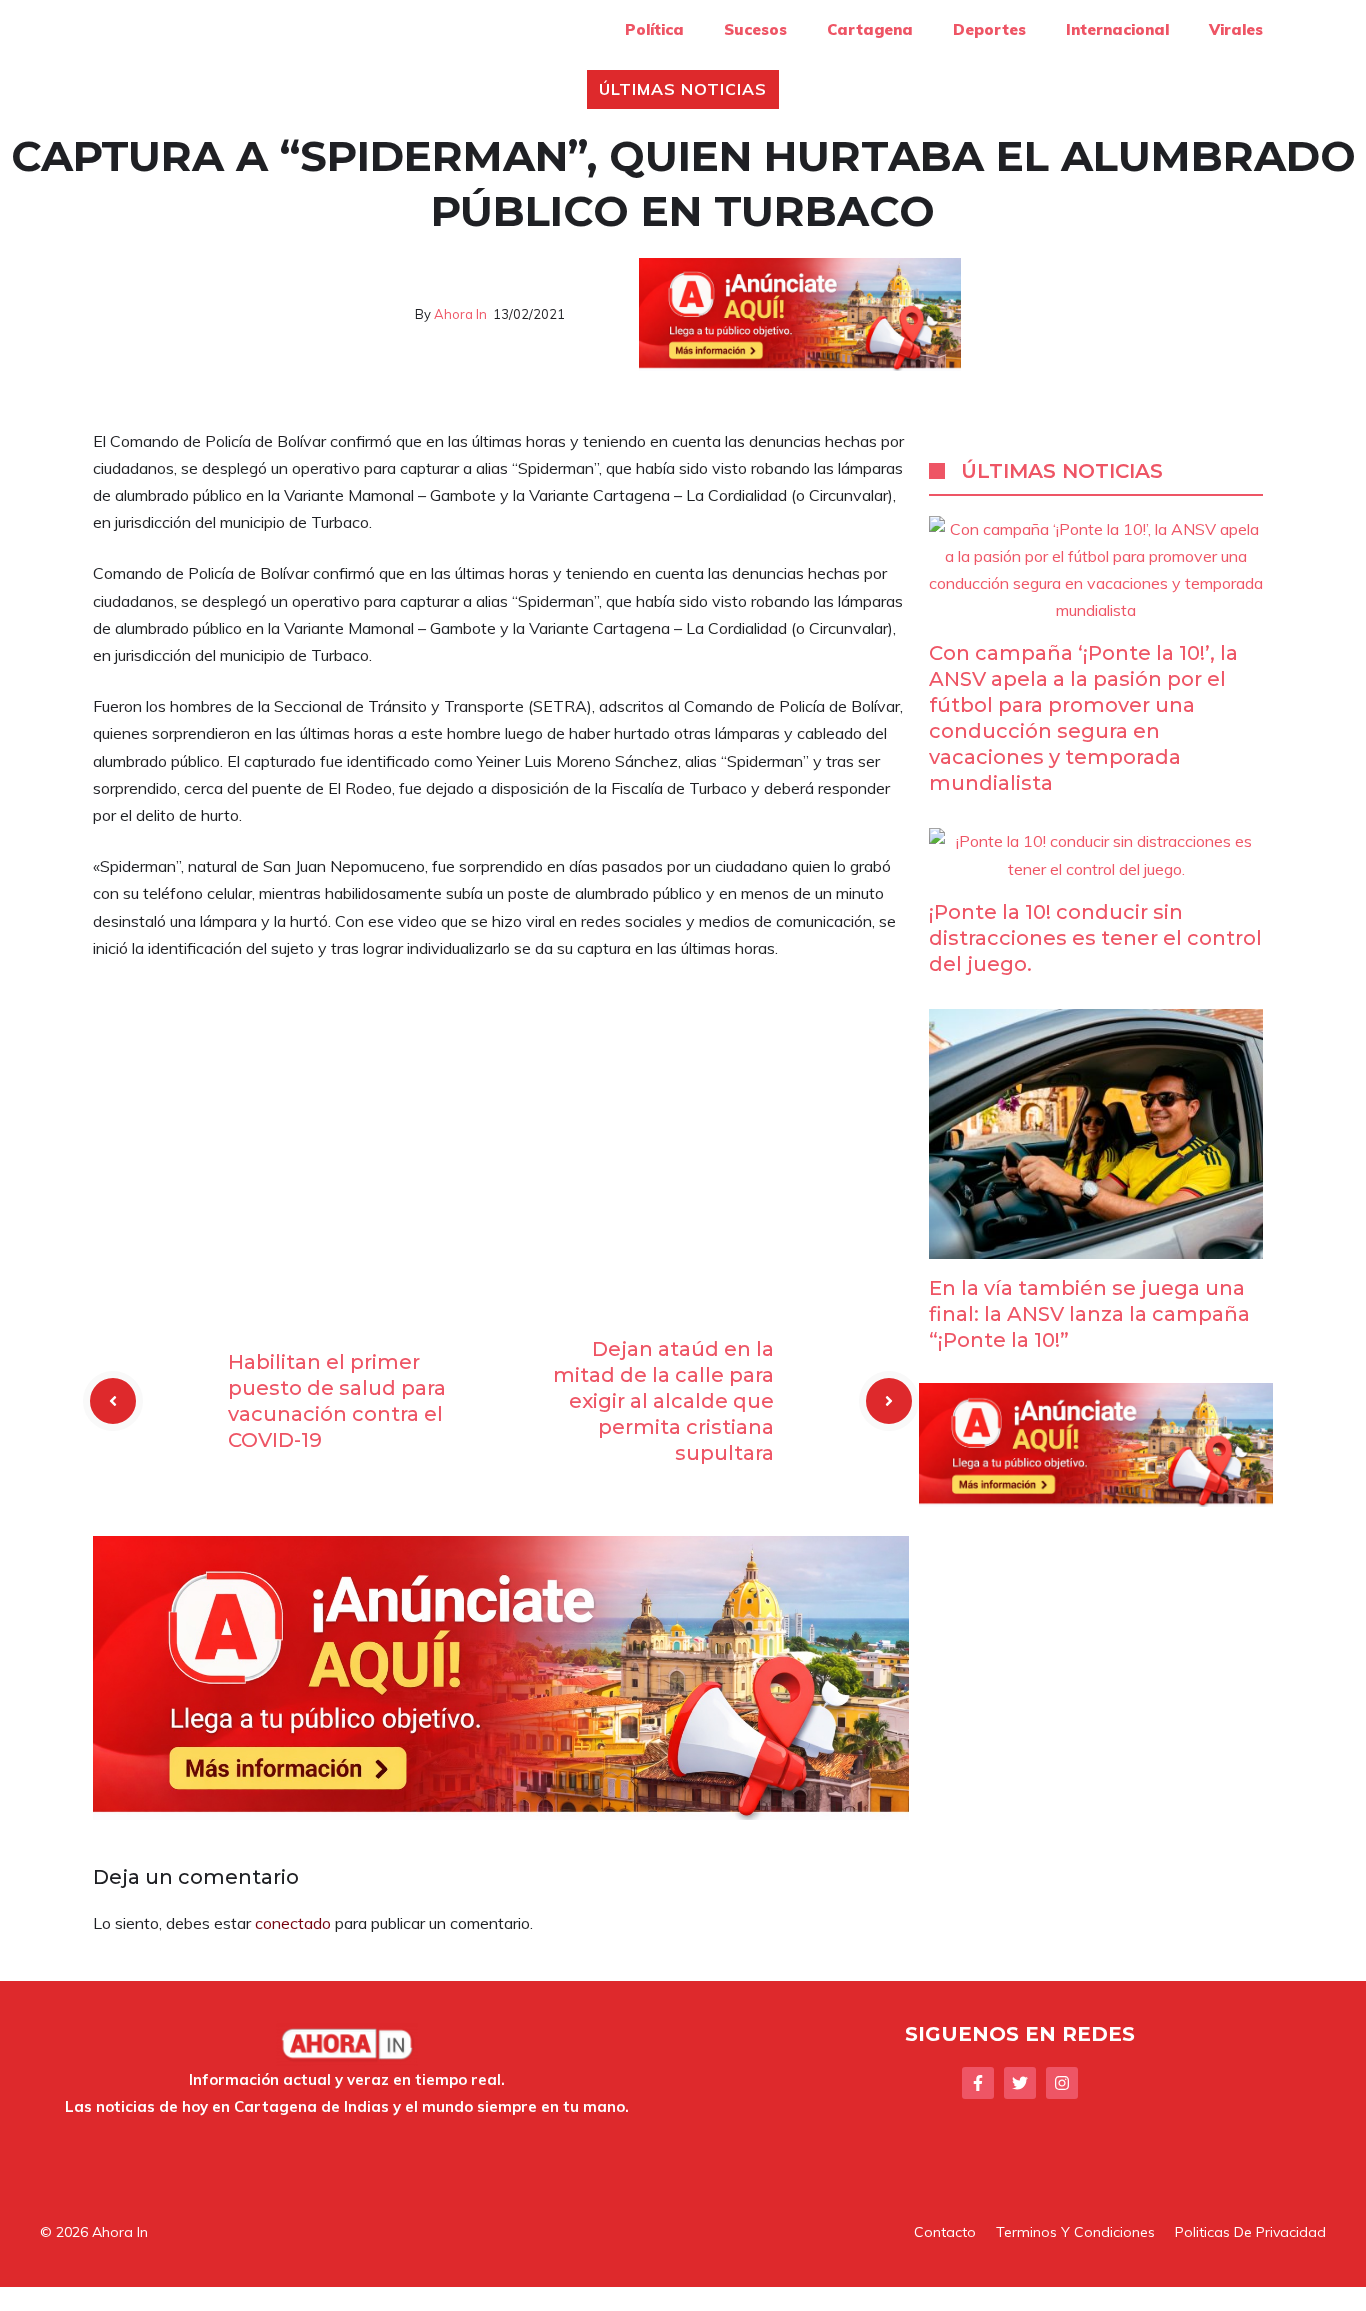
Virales (1236, 29)
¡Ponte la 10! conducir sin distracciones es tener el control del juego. (1095, 938)
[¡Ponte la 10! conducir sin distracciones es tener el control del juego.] (1096, 869)
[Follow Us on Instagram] (1062, 2083)
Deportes (989, 29)
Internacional (1117, 29)
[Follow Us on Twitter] (1020, 2083)
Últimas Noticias (682, 89)
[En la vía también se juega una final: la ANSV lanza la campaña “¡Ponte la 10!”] (1096, 1245)
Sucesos (755, 29)
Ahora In (460, 314)
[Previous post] (113, 1401)
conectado (293, 1923)
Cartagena (870, 29)
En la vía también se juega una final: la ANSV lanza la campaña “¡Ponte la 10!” (1089, 1314)
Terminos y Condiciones (1075, 2232)
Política (654, 29)
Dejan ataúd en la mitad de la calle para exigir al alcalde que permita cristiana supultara (663, 1401)
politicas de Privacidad (1250, 2232)
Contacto (945, 2232)
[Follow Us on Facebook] (978, 2083)
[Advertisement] (501, 1126)
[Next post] (889, 1401)
